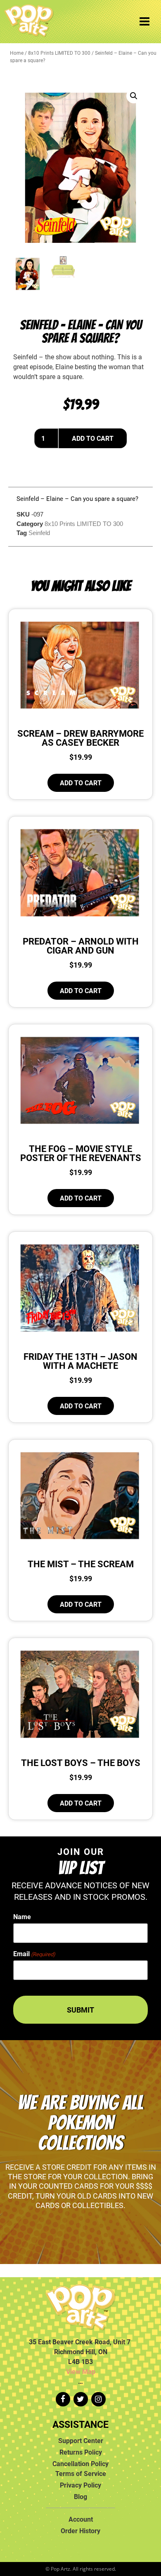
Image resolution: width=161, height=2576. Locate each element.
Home (17, 53)
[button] (134, 96)
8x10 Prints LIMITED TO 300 (59, 53)
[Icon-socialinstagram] (98, 2399)
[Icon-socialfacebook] (63, 2399)
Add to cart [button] (81, 783)
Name (22, 1917)
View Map (81, 2371)
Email (34, 1954)
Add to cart (93, 438)
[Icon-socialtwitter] (81, 2399)
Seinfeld (39, 533)
